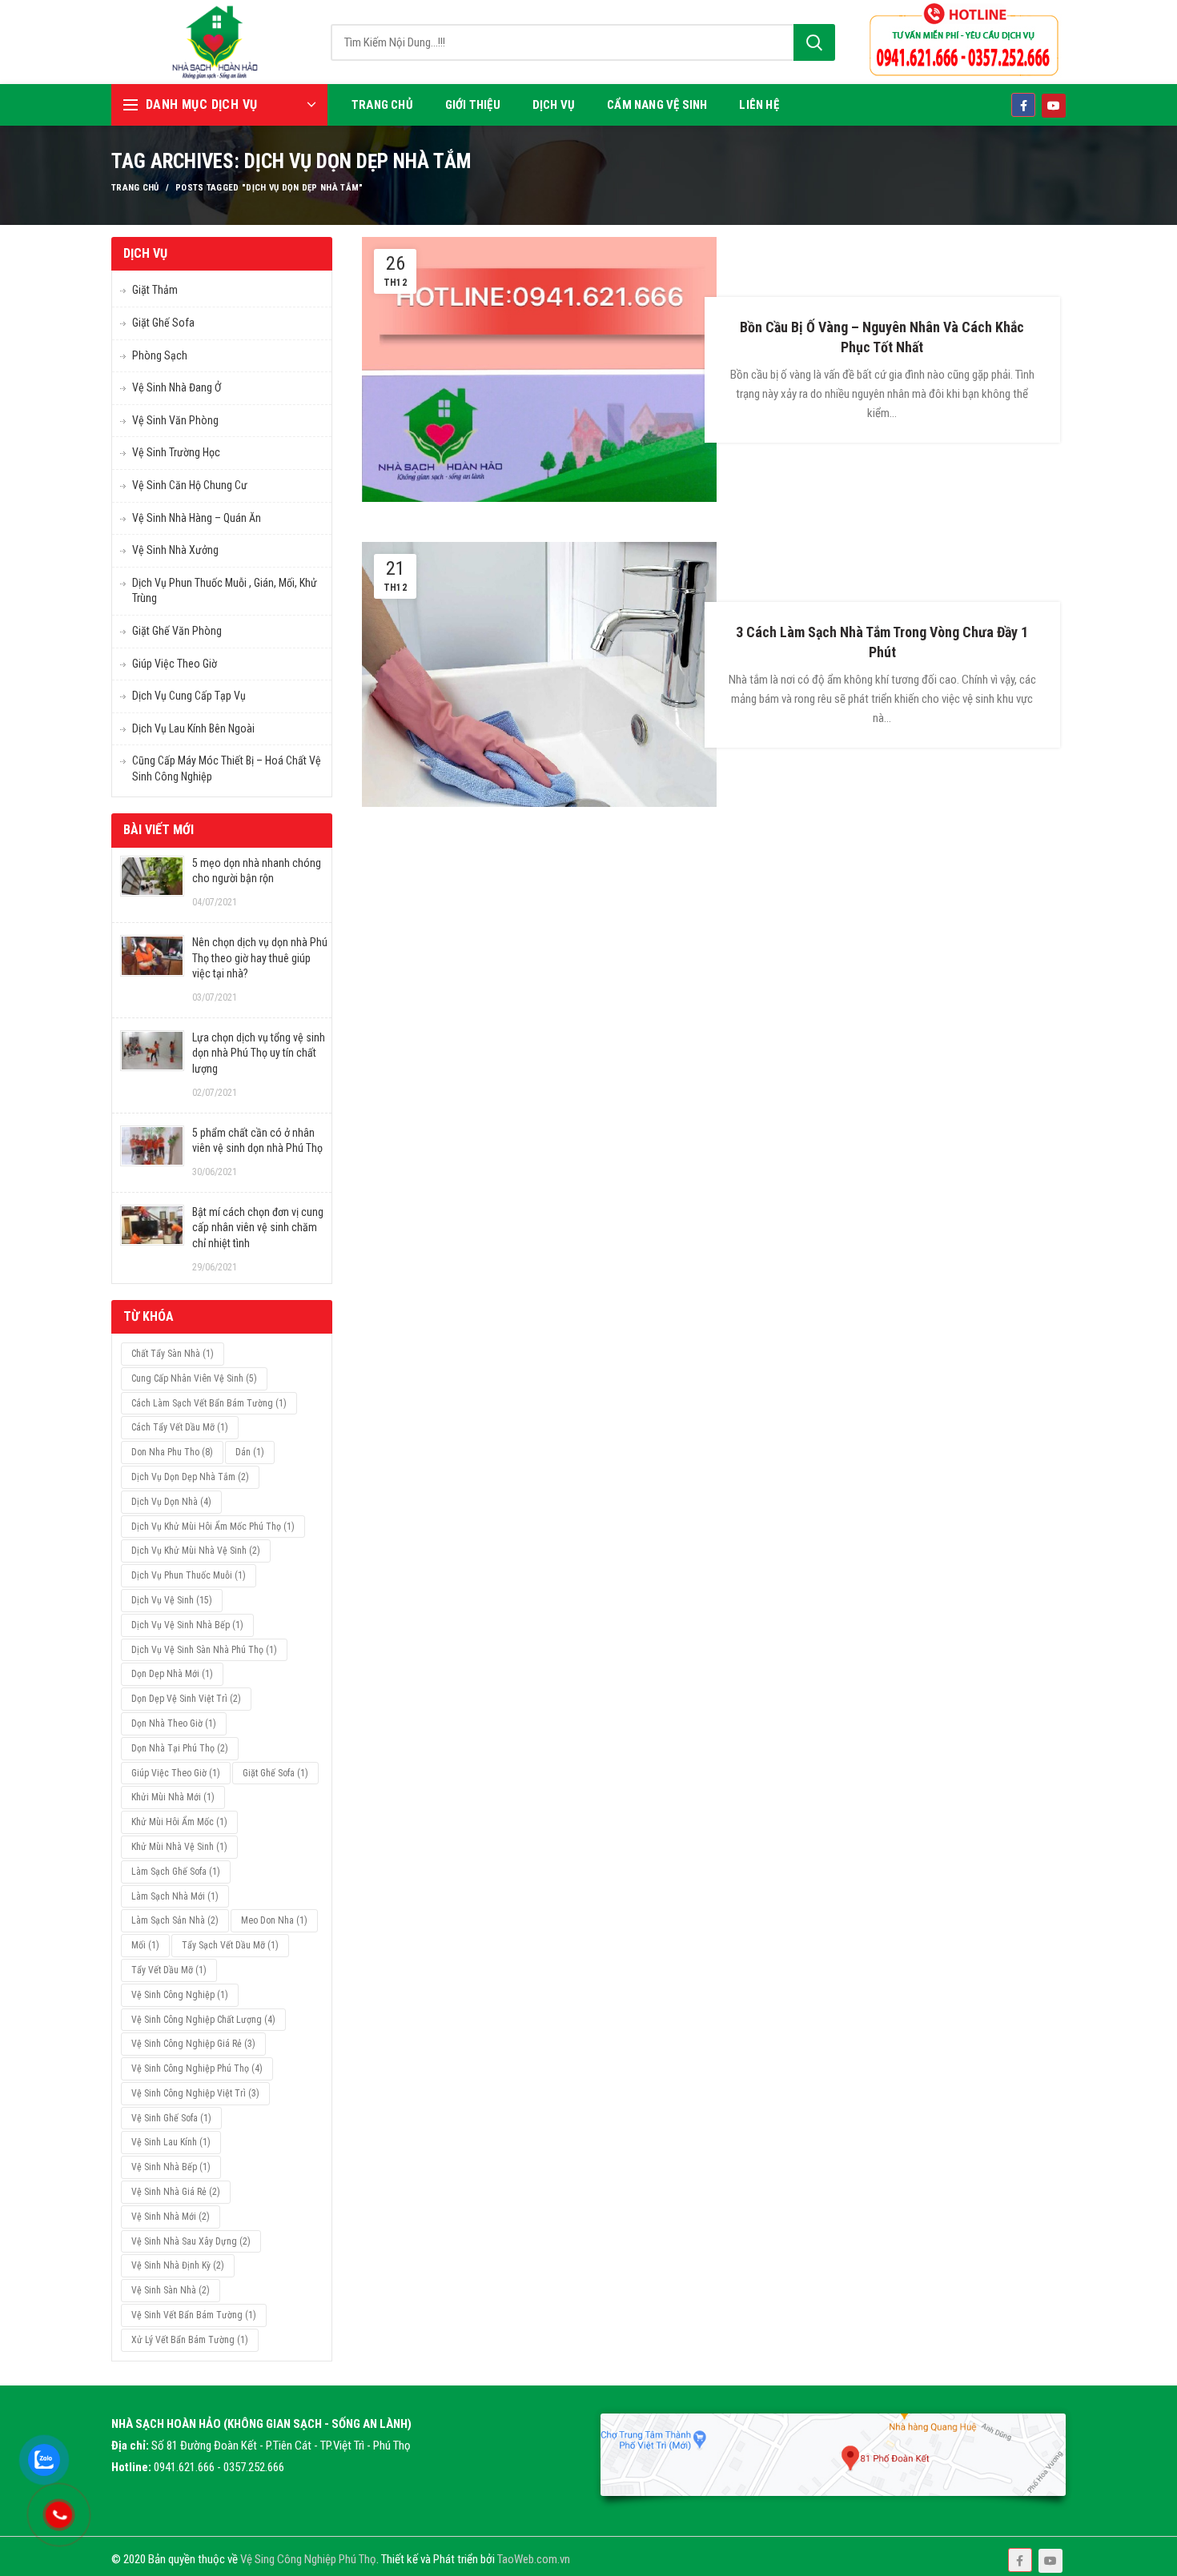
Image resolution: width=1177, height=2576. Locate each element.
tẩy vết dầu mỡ (169, 1970)
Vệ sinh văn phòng (175, 420)
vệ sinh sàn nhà (171, 2290)
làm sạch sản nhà (175, 1920)
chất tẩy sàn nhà (173, 1354)
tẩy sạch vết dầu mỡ (230, 1945)
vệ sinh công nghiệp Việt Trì (195, 2093)
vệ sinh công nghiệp (180, 1995)
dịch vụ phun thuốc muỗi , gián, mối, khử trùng (225, 591)
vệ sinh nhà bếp (171, 2167)
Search (814, 42)
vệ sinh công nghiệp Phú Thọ (197, 2068)
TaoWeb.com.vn (534, 2559)
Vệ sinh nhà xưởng (175, 550)
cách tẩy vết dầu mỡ (180, 1427)
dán (250, 1452)
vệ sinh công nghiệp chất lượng (203, 2020)
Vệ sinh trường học (176, 452)
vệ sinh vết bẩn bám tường (194, 2315)
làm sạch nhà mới (175, 1896)
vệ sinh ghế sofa (171, 2118)
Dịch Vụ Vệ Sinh (172, 1600)
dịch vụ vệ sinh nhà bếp (187, 1625)
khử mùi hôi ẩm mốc (179, 1822)
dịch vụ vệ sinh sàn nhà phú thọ (204, 1650)
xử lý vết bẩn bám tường (190, 2340)
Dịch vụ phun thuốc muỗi (189, 1575)
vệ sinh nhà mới (171, 2217)
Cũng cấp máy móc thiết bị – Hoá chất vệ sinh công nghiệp (227, 768)
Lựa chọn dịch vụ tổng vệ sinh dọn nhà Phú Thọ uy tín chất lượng (259, 1053)
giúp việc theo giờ (176, 1773)
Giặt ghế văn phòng (177, 631)
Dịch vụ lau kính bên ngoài (193, 728)
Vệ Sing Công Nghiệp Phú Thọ (308, 2559)
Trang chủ (135, 188)
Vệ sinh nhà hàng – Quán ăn (197, 518)
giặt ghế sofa (275, 1773)
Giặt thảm (155, 290)
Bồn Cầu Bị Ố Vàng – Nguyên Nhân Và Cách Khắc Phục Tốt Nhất (882, 337)
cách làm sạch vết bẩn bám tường (209, 1403)
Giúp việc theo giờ (175, 664)
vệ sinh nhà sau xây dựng (191, 2241)
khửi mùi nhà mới (173, 1797)
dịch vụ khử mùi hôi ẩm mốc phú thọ (213, 1527)
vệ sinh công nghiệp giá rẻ (193, 2044)
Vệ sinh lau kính (171, 2142)
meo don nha (274, 1920)
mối (145, 1945)
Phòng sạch (160, 355)
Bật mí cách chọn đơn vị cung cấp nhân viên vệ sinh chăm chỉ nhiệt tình (258, 1228)
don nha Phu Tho (172, 1452)
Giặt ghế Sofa (163, 323)
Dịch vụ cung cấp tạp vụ (189, 696)
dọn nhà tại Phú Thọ (180, 1748)
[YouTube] (1050, 2561)
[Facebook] (1020, 2560)
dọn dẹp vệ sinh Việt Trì (186, 1699)
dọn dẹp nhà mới (172, 1674)
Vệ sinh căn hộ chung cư (190, 485)
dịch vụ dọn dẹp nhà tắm (190, 1477)
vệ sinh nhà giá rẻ (176, 2192)
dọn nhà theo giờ (174, 1723)
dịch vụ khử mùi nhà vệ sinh (196, 1551)
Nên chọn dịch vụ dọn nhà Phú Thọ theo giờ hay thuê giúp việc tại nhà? (260, 958)
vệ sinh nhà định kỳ (178, 2265)
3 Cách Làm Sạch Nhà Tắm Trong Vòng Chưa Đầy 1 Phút (882, 642)
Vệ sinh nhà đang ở (177, 387)
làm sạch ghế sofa (176, 1872)
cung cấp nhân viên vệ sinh (194, 1378)
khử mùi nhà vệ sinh (179, 1847)
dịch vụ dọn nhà (171, 1502)
